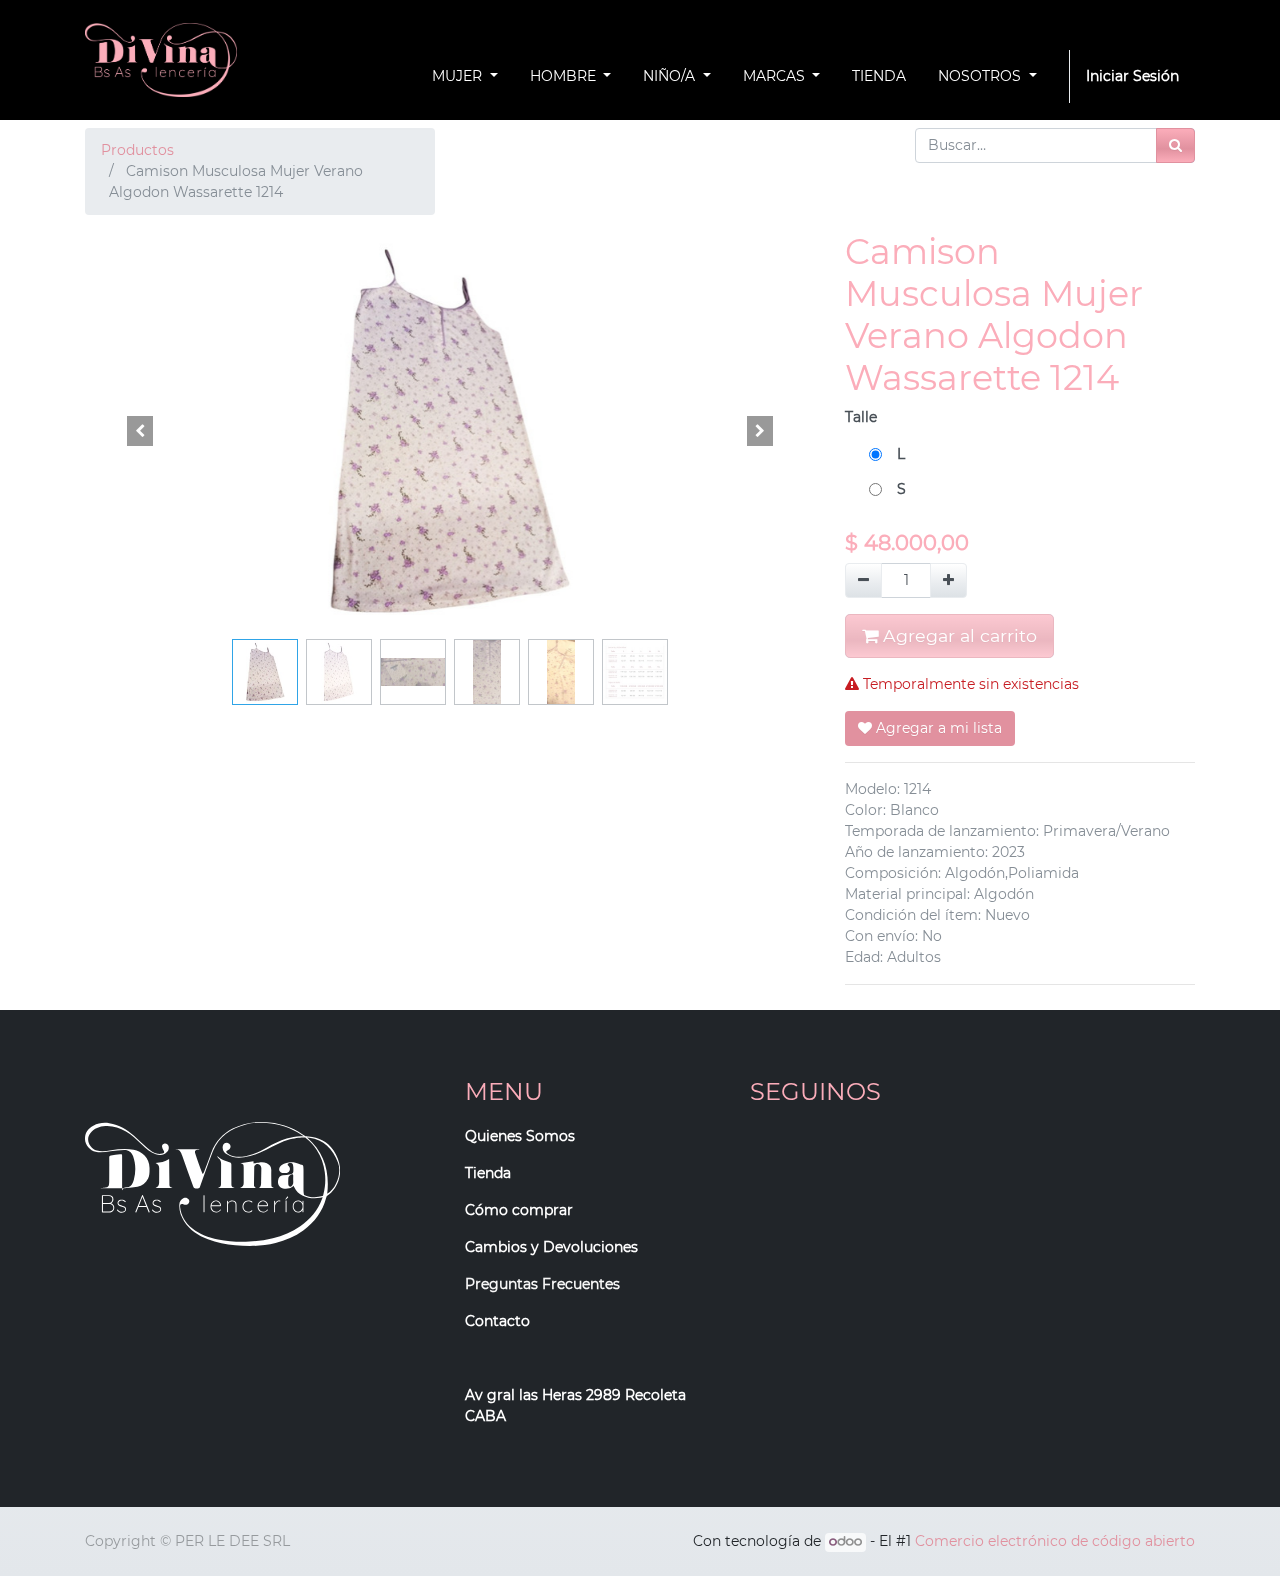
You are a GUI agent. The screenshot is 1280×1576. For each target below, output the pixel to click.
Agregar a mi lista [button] (937, 728)
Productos (137, 150)
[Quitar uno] (863, 580)
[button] (140, 431)
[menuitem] (879, 76)
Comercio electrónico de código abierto (1055, 1541)
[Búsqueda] (1175, 145)
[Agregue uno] (948, 580)
